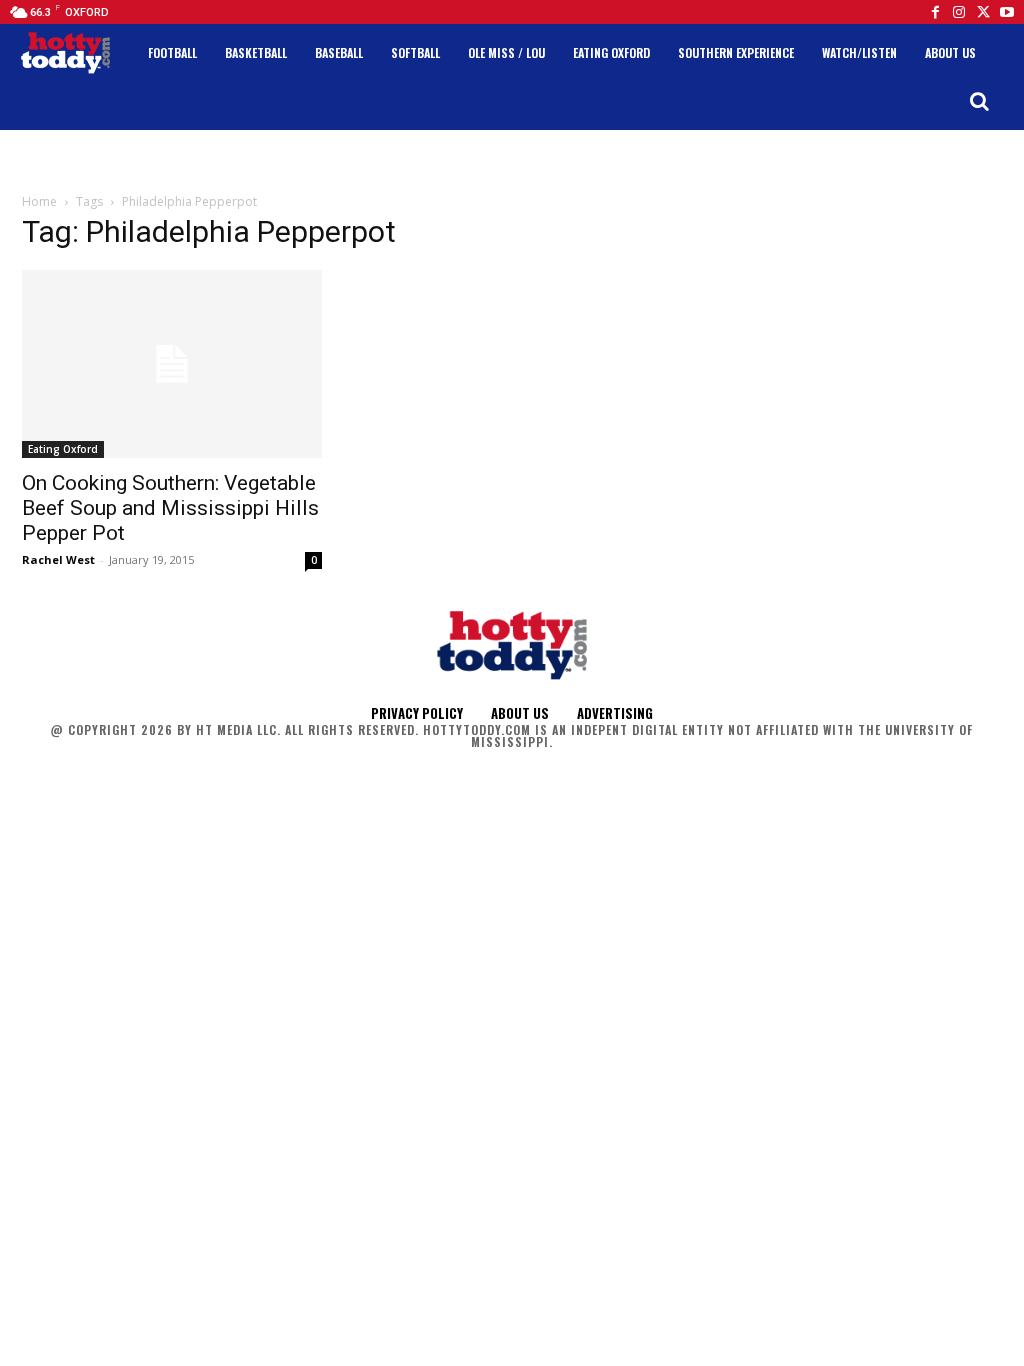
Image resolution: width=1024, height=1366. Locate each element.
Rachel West (58, 559)
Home (39, 201)
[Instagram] (959, 12)
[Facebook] (935, 12)
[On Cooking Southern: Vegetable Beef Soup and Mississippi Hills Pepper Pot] (172, 364)
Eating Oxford (63, 449)
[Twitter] (983, 12)
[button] (979, 101)
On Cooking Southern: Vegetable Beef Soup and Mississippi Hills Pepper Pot (170, 508)
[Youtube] (1007, 12)
